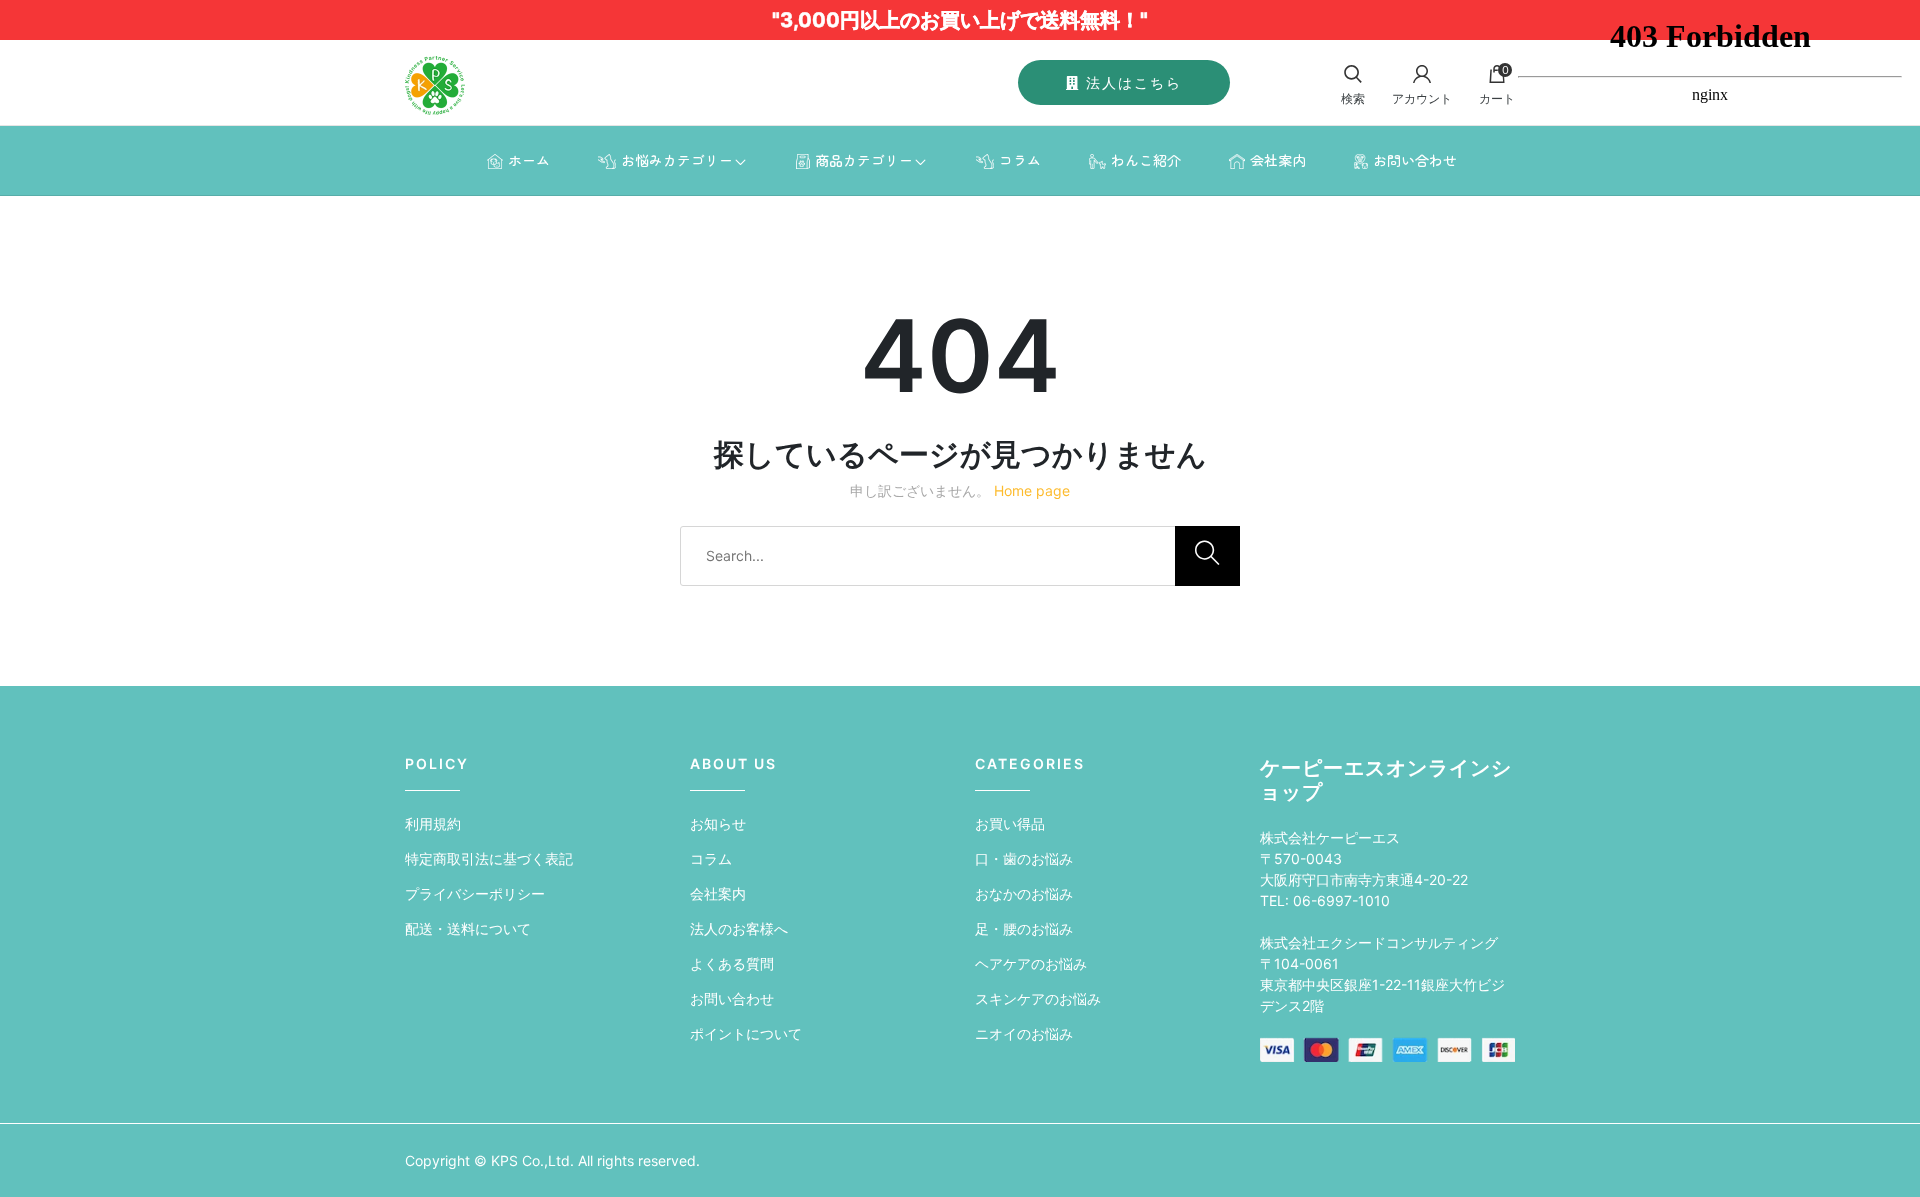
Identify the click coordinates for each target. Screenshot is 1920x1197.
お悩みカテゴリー (677, 160)
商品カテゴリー (864, 160)
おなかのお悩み (1024, 893)
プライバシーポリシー (475, 893)
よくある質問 (732, 963)
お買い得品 (1010, 823)
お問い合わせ (1415, 160)
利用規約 (433, 823)
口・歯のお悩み (1024, 858)
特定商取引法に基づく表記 (489, 858)
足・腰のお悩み (1024, 928)
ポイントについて (746, 1033)
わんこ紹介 (1146, 160)
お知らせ (718, 823)
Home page (1032, 490)
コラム (1020, 160)
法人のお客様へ (739, 928)
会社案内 (1278, 160)
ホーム (529, 160)
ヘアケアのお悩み (1031, 963)
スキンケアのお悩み (1038, 998)
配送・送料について (468, 928)
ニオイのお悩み (1024, 1033)
